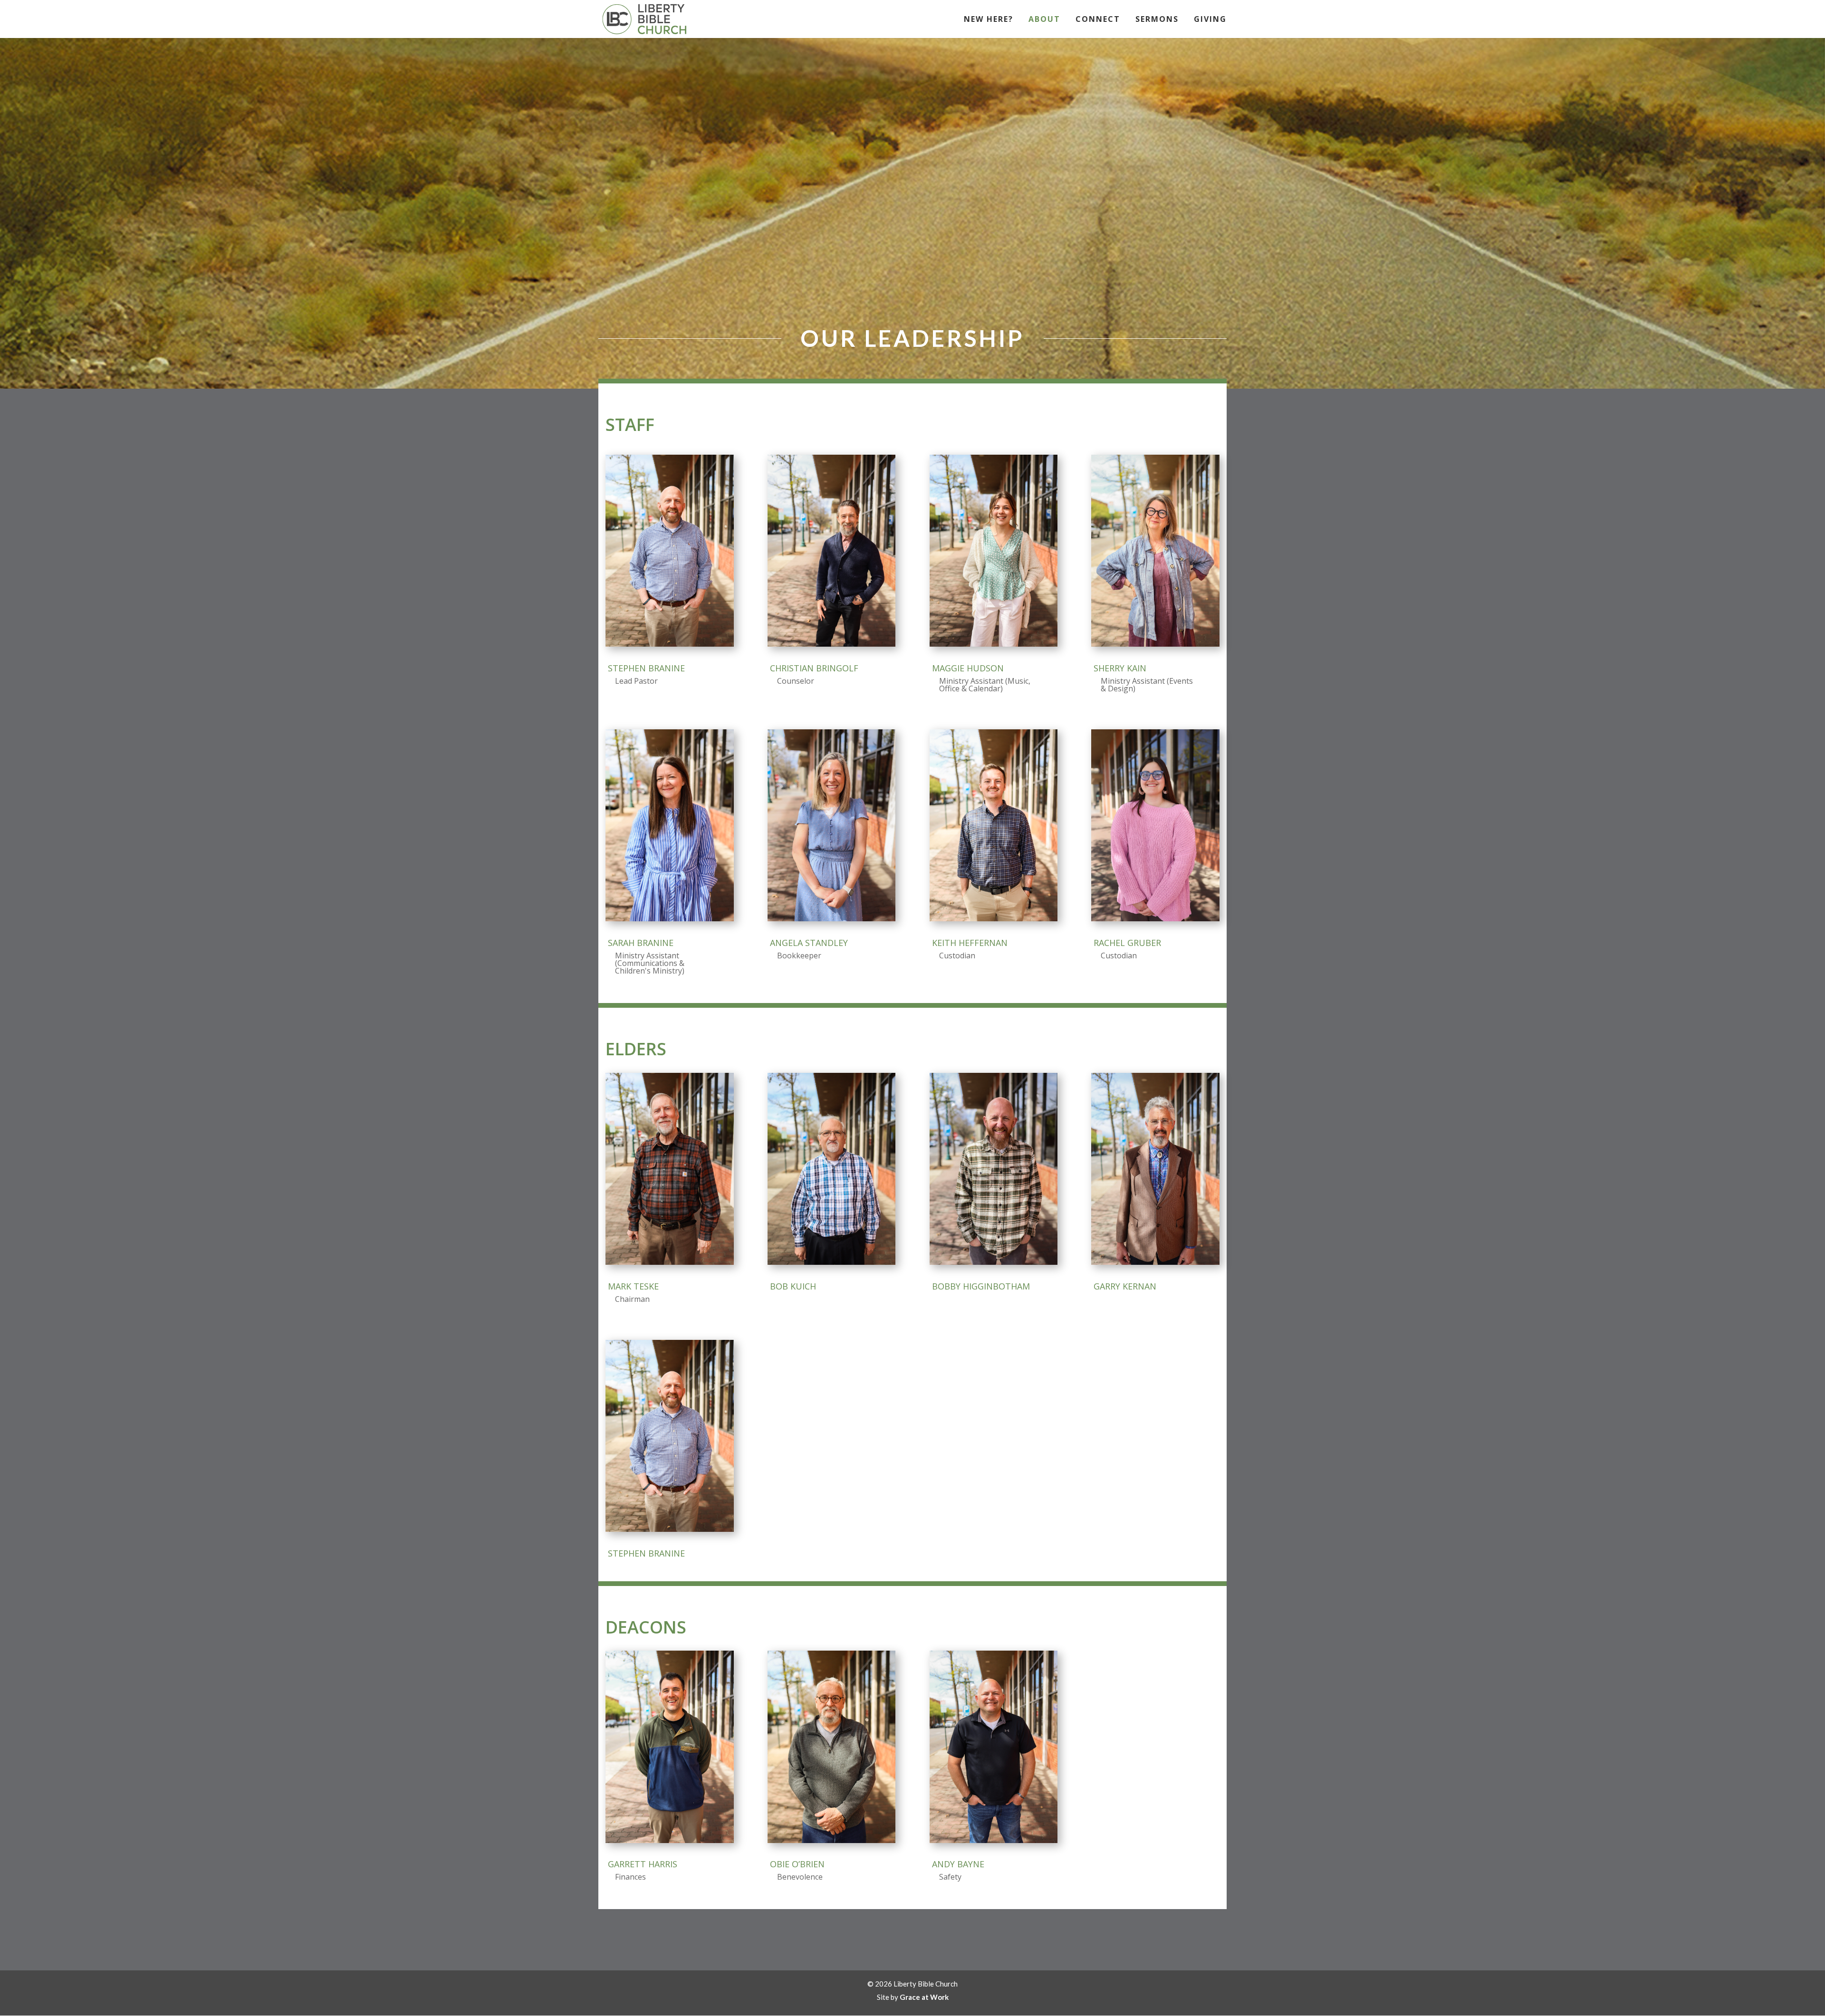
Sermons (1157, 20)
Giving (1210, 20)
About (1044, 20)
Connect (1098, 20)
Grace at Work (924, 1997)
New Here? (989, 20)
